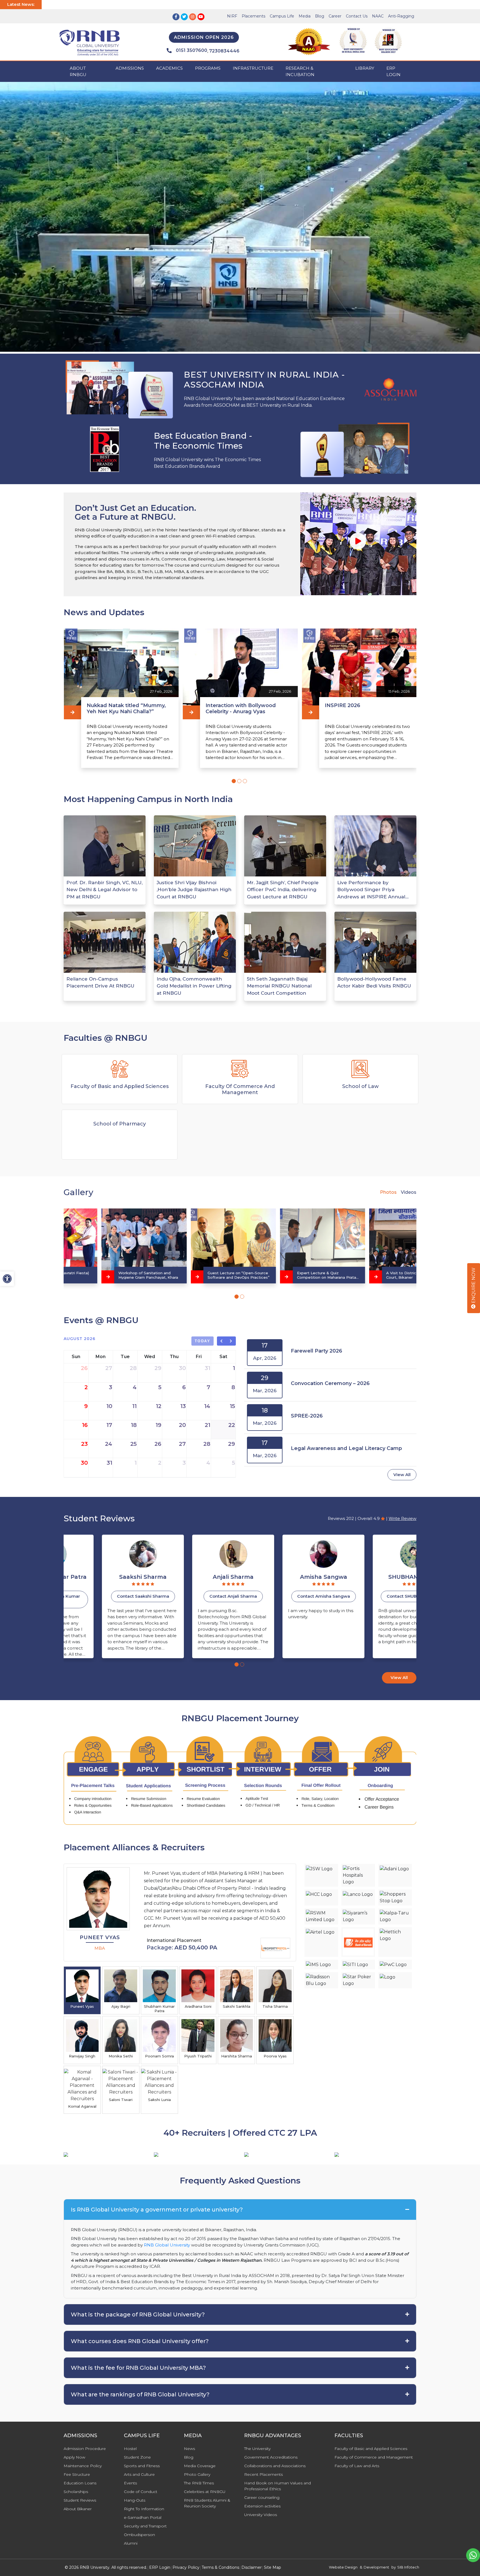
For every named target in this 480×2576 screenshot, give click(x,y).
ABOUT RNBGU (78, 71)
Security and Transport (145, 2526)
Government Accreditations (271, 2457)
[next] (231, 1341)
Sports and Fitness (142, 2466)
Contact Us (357, 16)
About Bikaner (78, 2509)
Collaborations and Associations (275, 2466)
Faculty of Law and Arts (357, 2466)
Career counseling (262, 2497)
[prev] (222, 1341)
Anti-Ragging (401, 16)
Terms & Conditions (220, 2567)
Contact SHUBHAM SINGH (285, 1596)
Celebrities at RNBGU (205, 2492)
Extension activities (262, 2506)
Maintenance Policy (83, 2466)
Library (365, 68)
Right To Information (144, 2509)
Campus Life (282, 16)
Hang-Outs (135, 2500)
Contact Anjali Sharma (105, 1596)
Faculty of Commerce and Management (374, 2457)
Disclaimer (252, 2567)
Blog (320, 16)
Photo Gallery (197, 2474)
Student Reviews (80, 2500)
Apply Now (74, 2457)
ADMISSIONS (130, 68)
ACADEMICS (169, 68)
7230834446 (224, 51)
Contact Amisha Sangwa (195, 1596)
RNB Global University (167, 2245)
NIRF (232, 16)
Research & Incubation (300, 71)
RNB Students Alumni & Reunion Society (207, 2503)
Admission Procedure (85, 2449)
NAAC (378, 16)
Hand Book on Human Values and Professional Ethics (277, 2486)
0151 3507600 (192, 50)
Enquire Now (473, 1286)
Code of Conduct (141, 2492)
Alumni (131, 2543)
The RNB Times (199, 2483)
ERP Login (393, 71)
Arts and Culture (139, 2474)
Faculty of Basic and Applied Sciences (371, 2449)
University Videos (261, 2515)
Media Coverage (200, 2466)
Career (335, 16)
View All (402, 1475)
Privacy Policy (186, 2567)
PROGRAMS (208, 68)
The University (257, 2449)
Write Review (402, 1518)
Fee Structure (77, 2474)
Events (130, 2483)
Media (305, 16)
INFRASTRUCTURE (253, 68)
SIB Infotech (408, 2567)
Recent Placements (263, 2474)
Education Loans (80, 2483)
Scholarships (76, 2492)
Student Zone (137, 2457)
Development (376, 2567)
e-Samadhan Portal (143, 2517)
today (203, 1341)
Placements (253, 16)
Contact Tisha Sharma (375, 1596)
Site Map (272, 2567)
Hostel (130, 2449)
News (189, 2449)
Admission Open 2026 (204, 37)
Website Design (343, 2567)
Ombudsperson (139, 2535)
